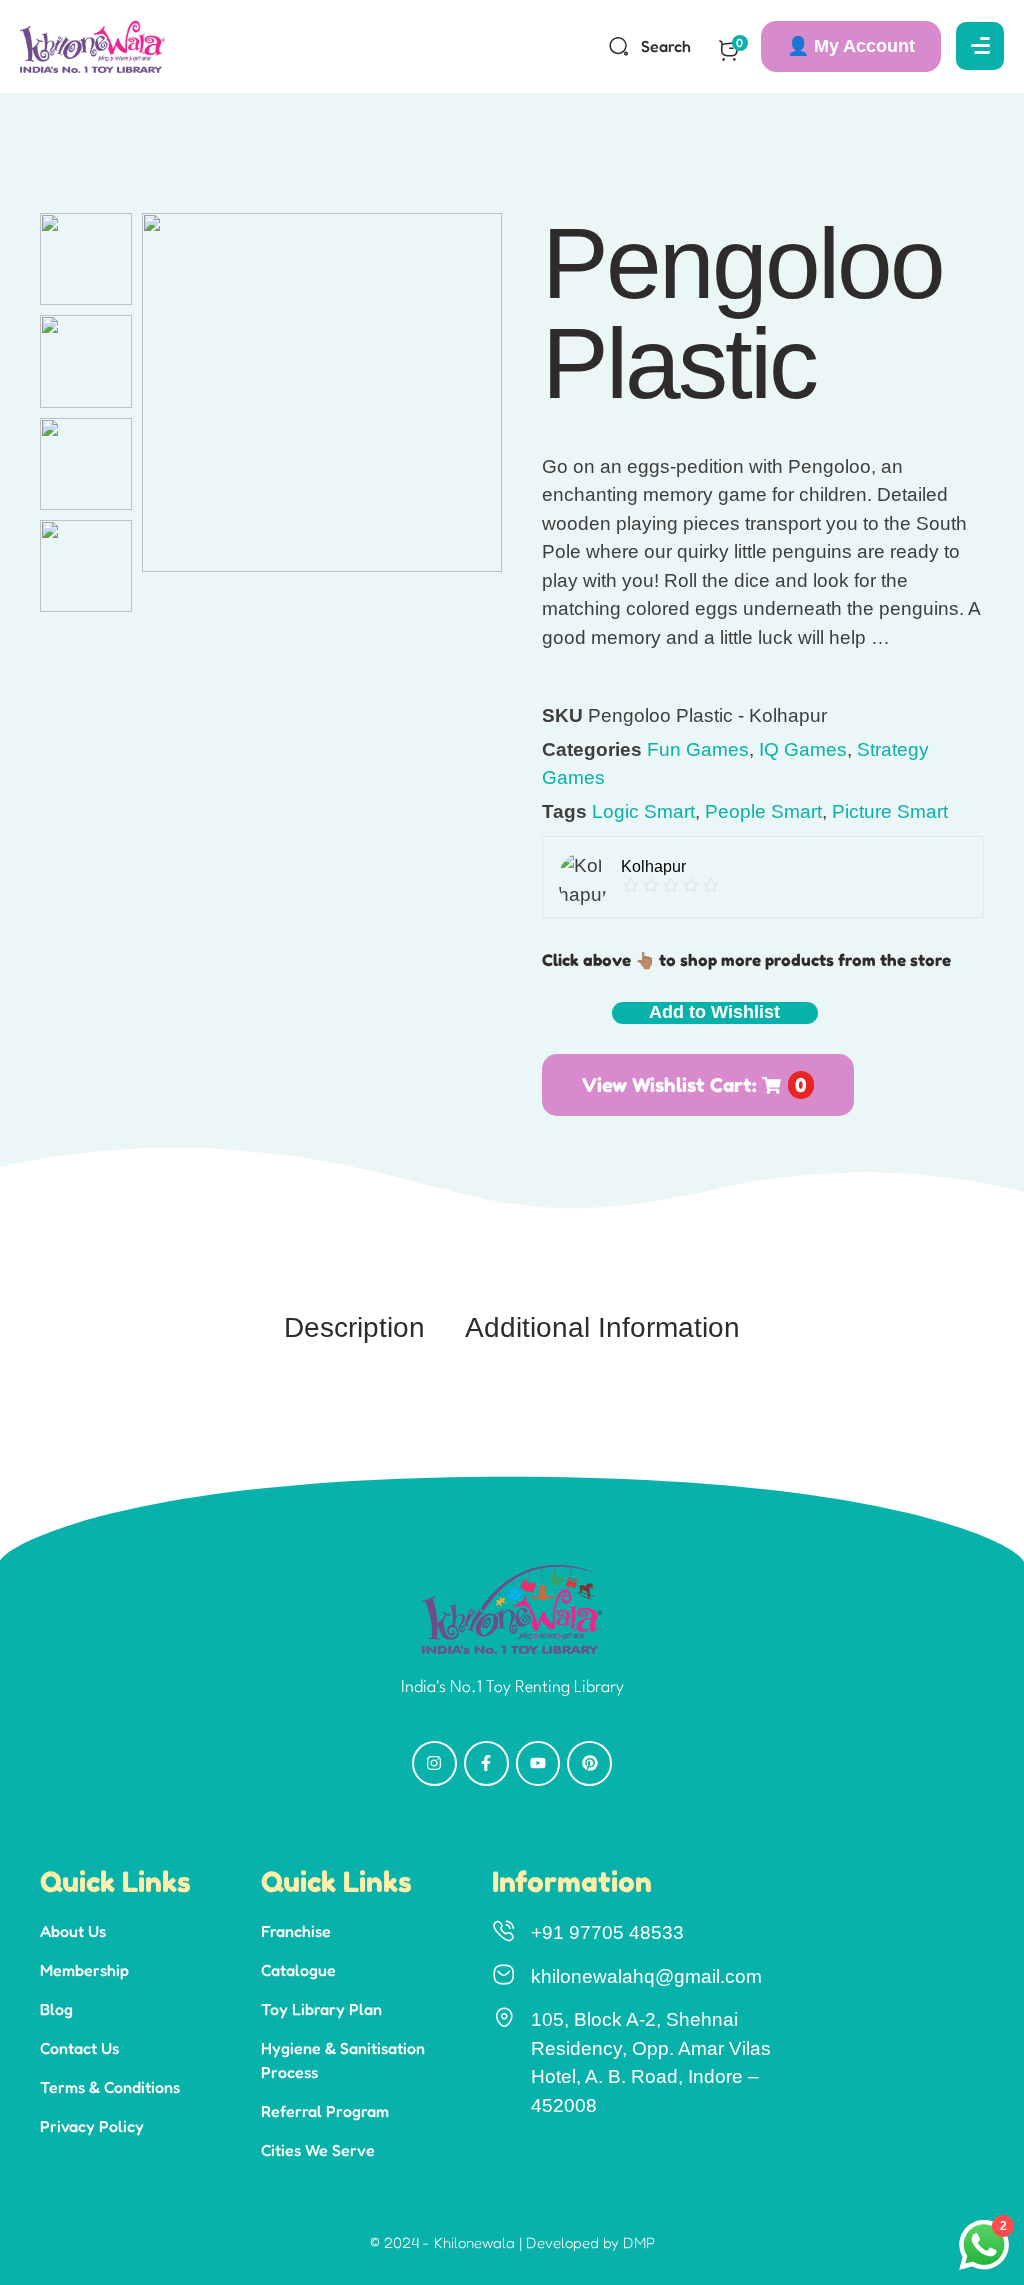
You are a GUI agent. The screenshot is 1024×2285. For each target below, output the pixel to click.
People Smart (763, 811)
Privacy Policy (92, 2126)
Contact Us (79, 2048)
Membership (84, 1970)
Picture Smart (890, 811)
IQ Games (803, 749)
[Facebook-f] (486, 1763)
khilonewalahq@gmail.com (646, 1976)
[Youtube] (538, 1763)
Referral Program (325, 2111)
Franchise (296, 1931)
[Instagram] (434, 1763)
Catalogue (298, 1970)
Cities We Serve (318, 2150)
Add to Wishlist (714, 1012)
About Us (73, 1931)
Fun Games (698, 749)
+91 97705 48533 (607, 1932)
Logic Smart (643, 811)
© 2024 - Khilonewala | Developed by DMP (512, 2242)
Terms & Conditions (110, 2087)
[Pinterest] (589, 1763)
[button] (851, 47)
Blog (56, 2009)
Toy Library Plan (321, 2009)
